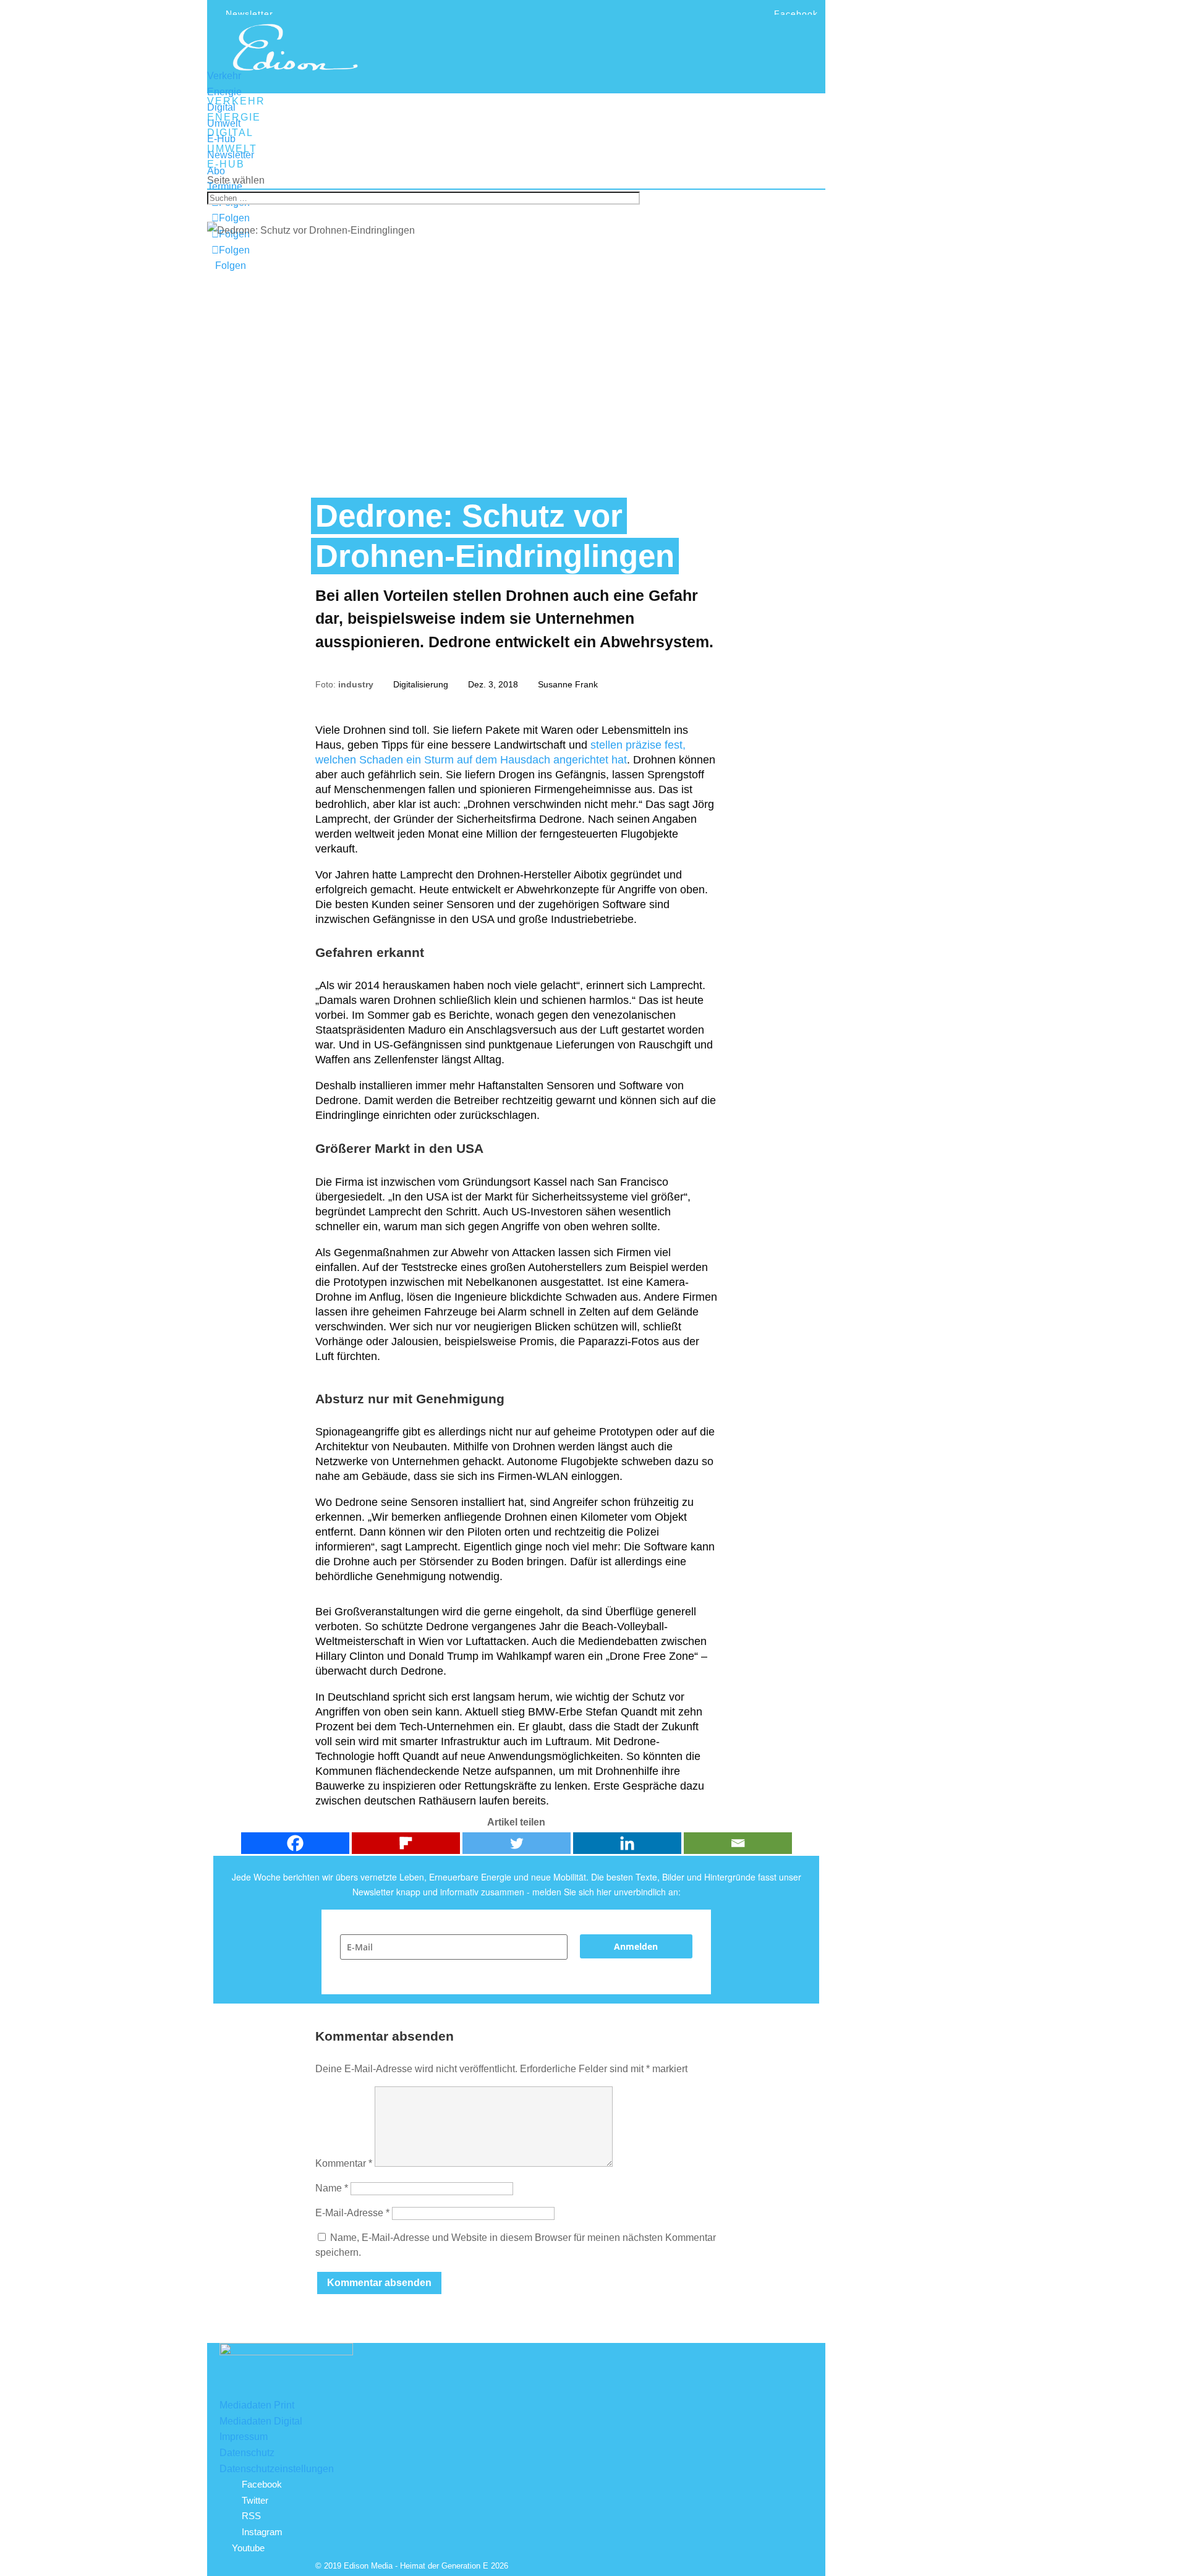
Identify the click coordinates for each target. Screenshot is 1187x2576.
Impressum (244, 2437)
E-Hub (221, 139)
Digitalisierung (421, 684)
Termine (225, 186)
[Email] (738, 1843)
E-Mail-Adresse (352, 2213)
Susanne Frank (568, 684)
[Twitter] (517, 1843)
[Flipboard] (406, 1843)
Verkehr (224, 76)
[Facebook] (295, 1843)
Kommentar (344, 2163)
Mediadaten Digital (261, 2421)
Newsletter (249, 14)
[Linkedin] (627, 1843)
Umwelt (224, 123)
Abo (216, 171)
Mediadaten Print (257, 2405)
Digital (221, 107)
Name (332, 2188)
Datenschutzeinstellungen (277, 2469)
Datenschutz (247, 2453)
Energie (224, 92)
